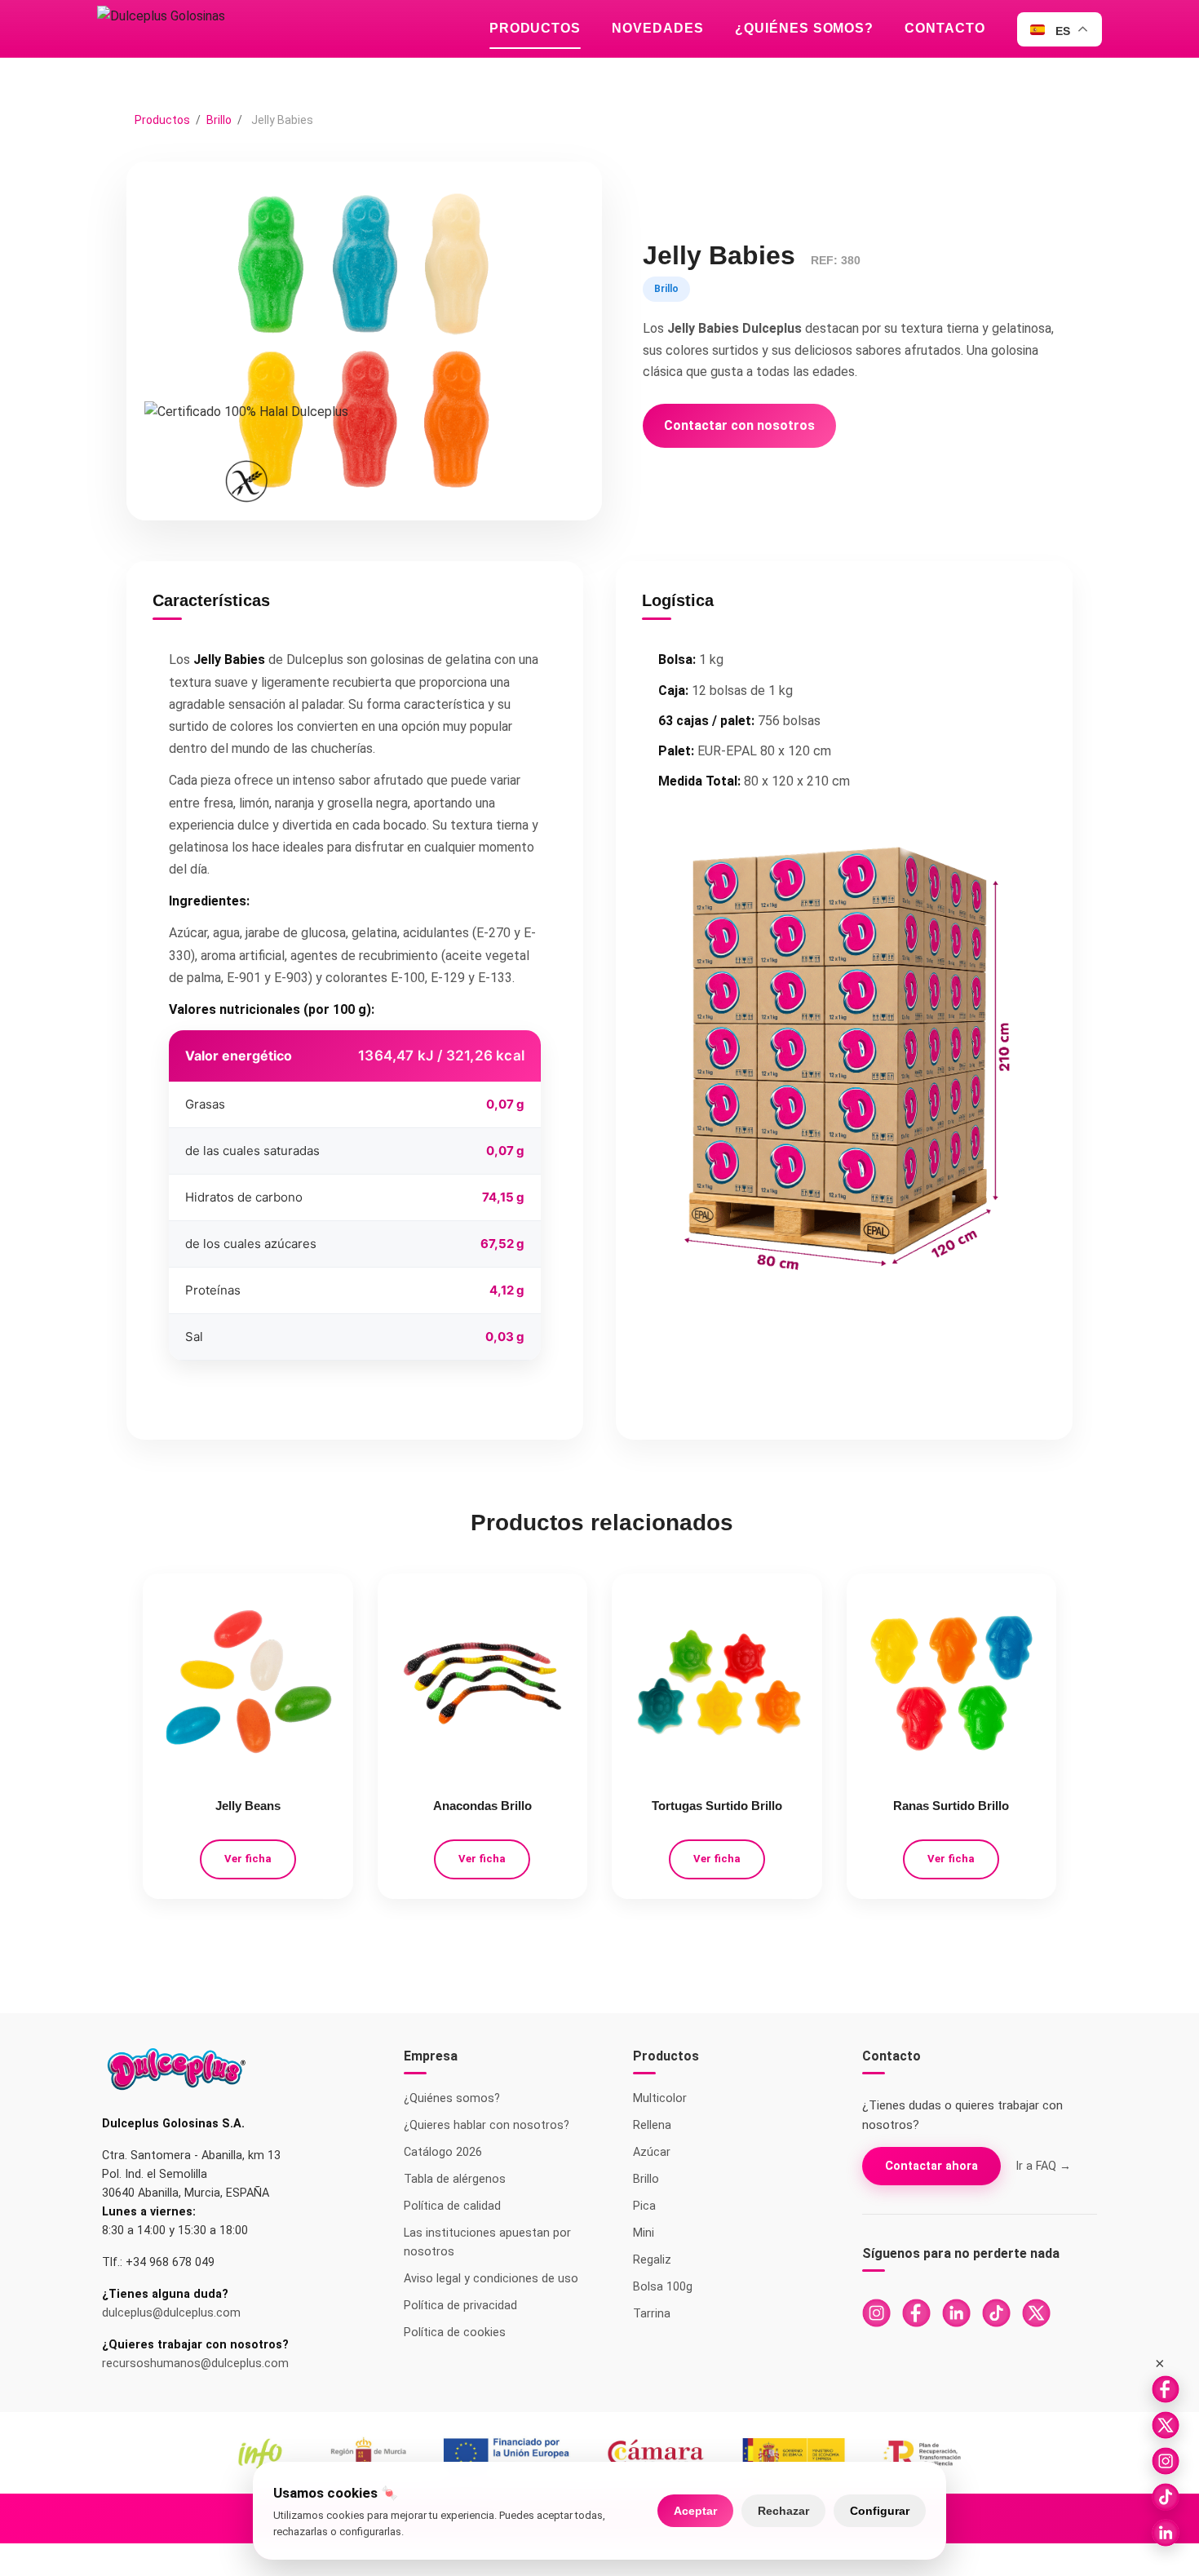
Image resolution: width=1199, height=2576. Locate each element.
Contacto (945, 28)
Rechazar (783, 2511)
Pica (644, 2206)
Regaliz (652, 2260)
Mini (644, 2233)
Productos (535, 28)
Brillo (220, 120)
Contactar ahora (931, 2166)
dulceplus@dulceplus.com (171, 2313)
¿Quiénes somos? (804, 28)
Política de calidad (452, 2206)
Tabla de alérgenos (455, 2179)
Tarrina (652, 2314)
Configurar (880, 2511)
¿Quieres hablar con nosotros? (487, 2125)
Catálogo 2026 (443, 2152)
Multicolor (660, 2098)
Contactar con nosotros (739, 425)
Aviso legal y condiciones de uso (491, 2279)
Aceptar (695, 2511)
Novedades (658, 28)
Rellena (652, 2125)
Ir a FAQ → (1043, 2166)
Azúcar (652, 2152)
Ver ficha (248, 1859)
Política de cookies (455, 2333)
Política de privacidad (460, 2306)
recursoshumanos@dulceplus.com (195, 2364)
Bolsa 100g (663, 2287)
